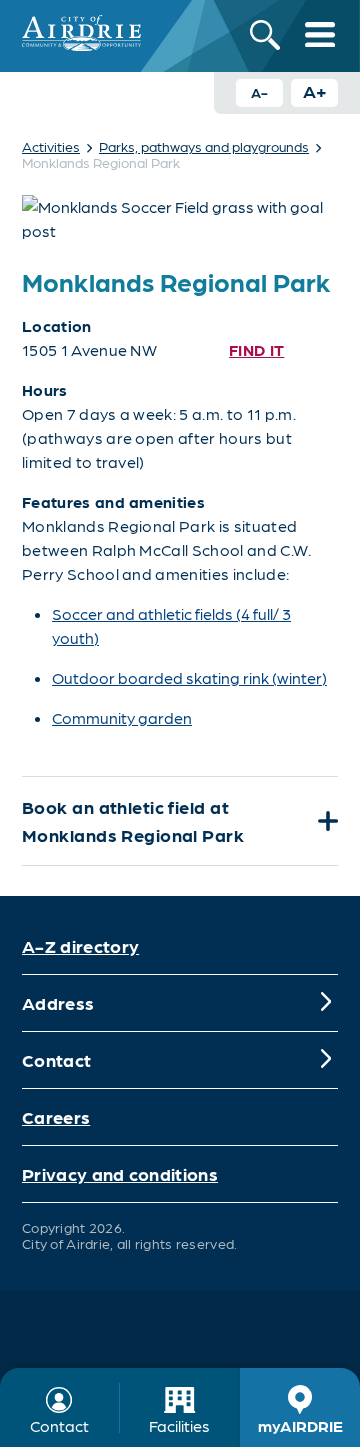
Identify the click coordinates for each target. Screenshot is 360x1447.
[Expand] (326, 821)
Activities (51, 146)
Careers (56, 1116)
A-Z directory (80, 945)
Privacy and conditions (120, 1173)
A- (259, 92)
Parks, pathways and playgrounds (204, 146)
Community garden (122, 717)
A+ (315, 90)
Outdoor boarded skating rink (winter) (189, 677)
